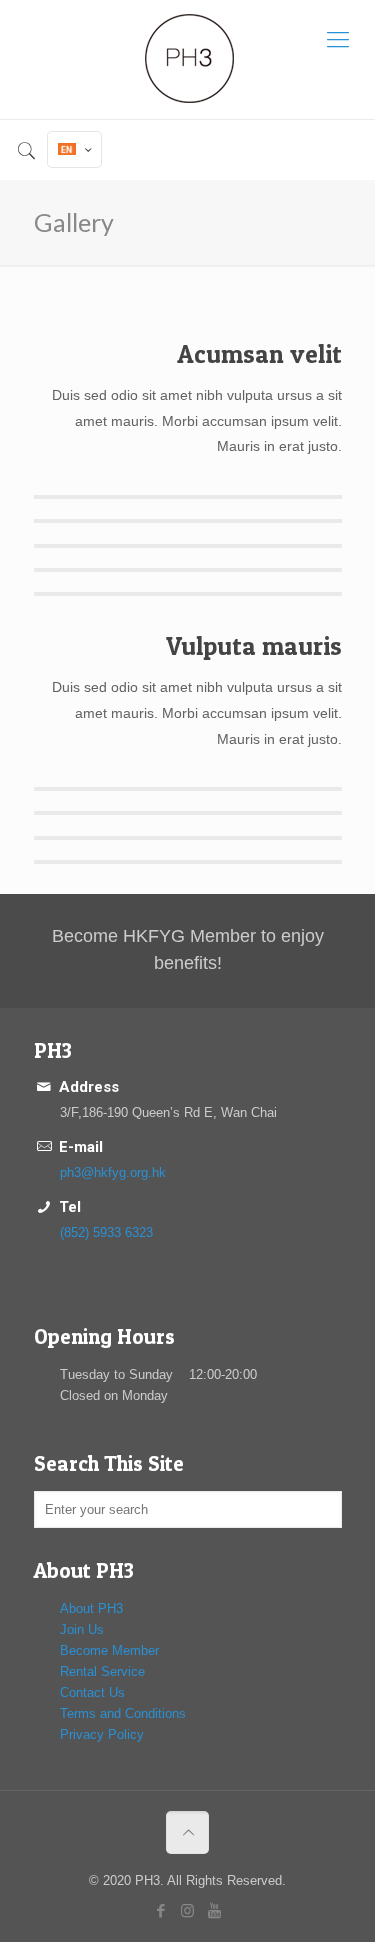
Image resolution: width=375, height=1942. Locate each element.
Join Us (82, 1629)
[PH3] (187, 59)
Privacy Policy (102, 1734)
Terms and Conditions (123, 1713)
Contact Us (92, 1692)
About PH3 (91, 1608)
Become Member (109, 1650)
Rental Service (102, 1671)
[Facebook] (160, 1910)
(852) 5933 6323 (106, 1232)
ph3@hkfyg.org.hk (113, 1172)
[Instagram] (187, 1910)
